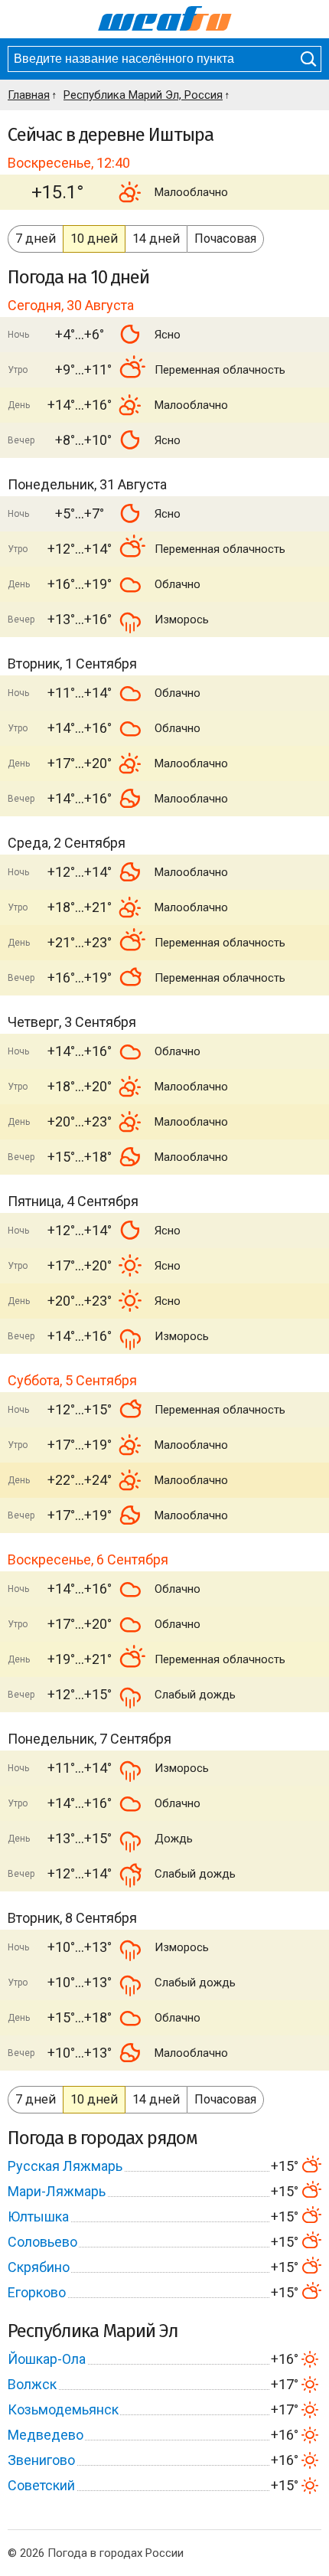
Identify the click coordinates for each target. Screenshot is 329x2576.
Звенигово (41, 2460)
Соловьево (42, 2242)
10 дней (94, 239)
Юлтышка (38, 2216)
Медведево (46, 2435)
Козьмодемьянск (63, 2409)
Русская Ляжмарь (65, 2166)
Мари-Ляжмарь (57, 2191)
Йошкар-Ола (47, 2359)
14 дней (156, 239)
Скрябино (39, 2267)
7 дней (36, 239)
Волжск (32, 2384)
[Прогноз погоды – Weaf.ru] (165, 19)
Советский (41, 2485)
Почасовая (225, 239)
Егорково (37, 2292)
